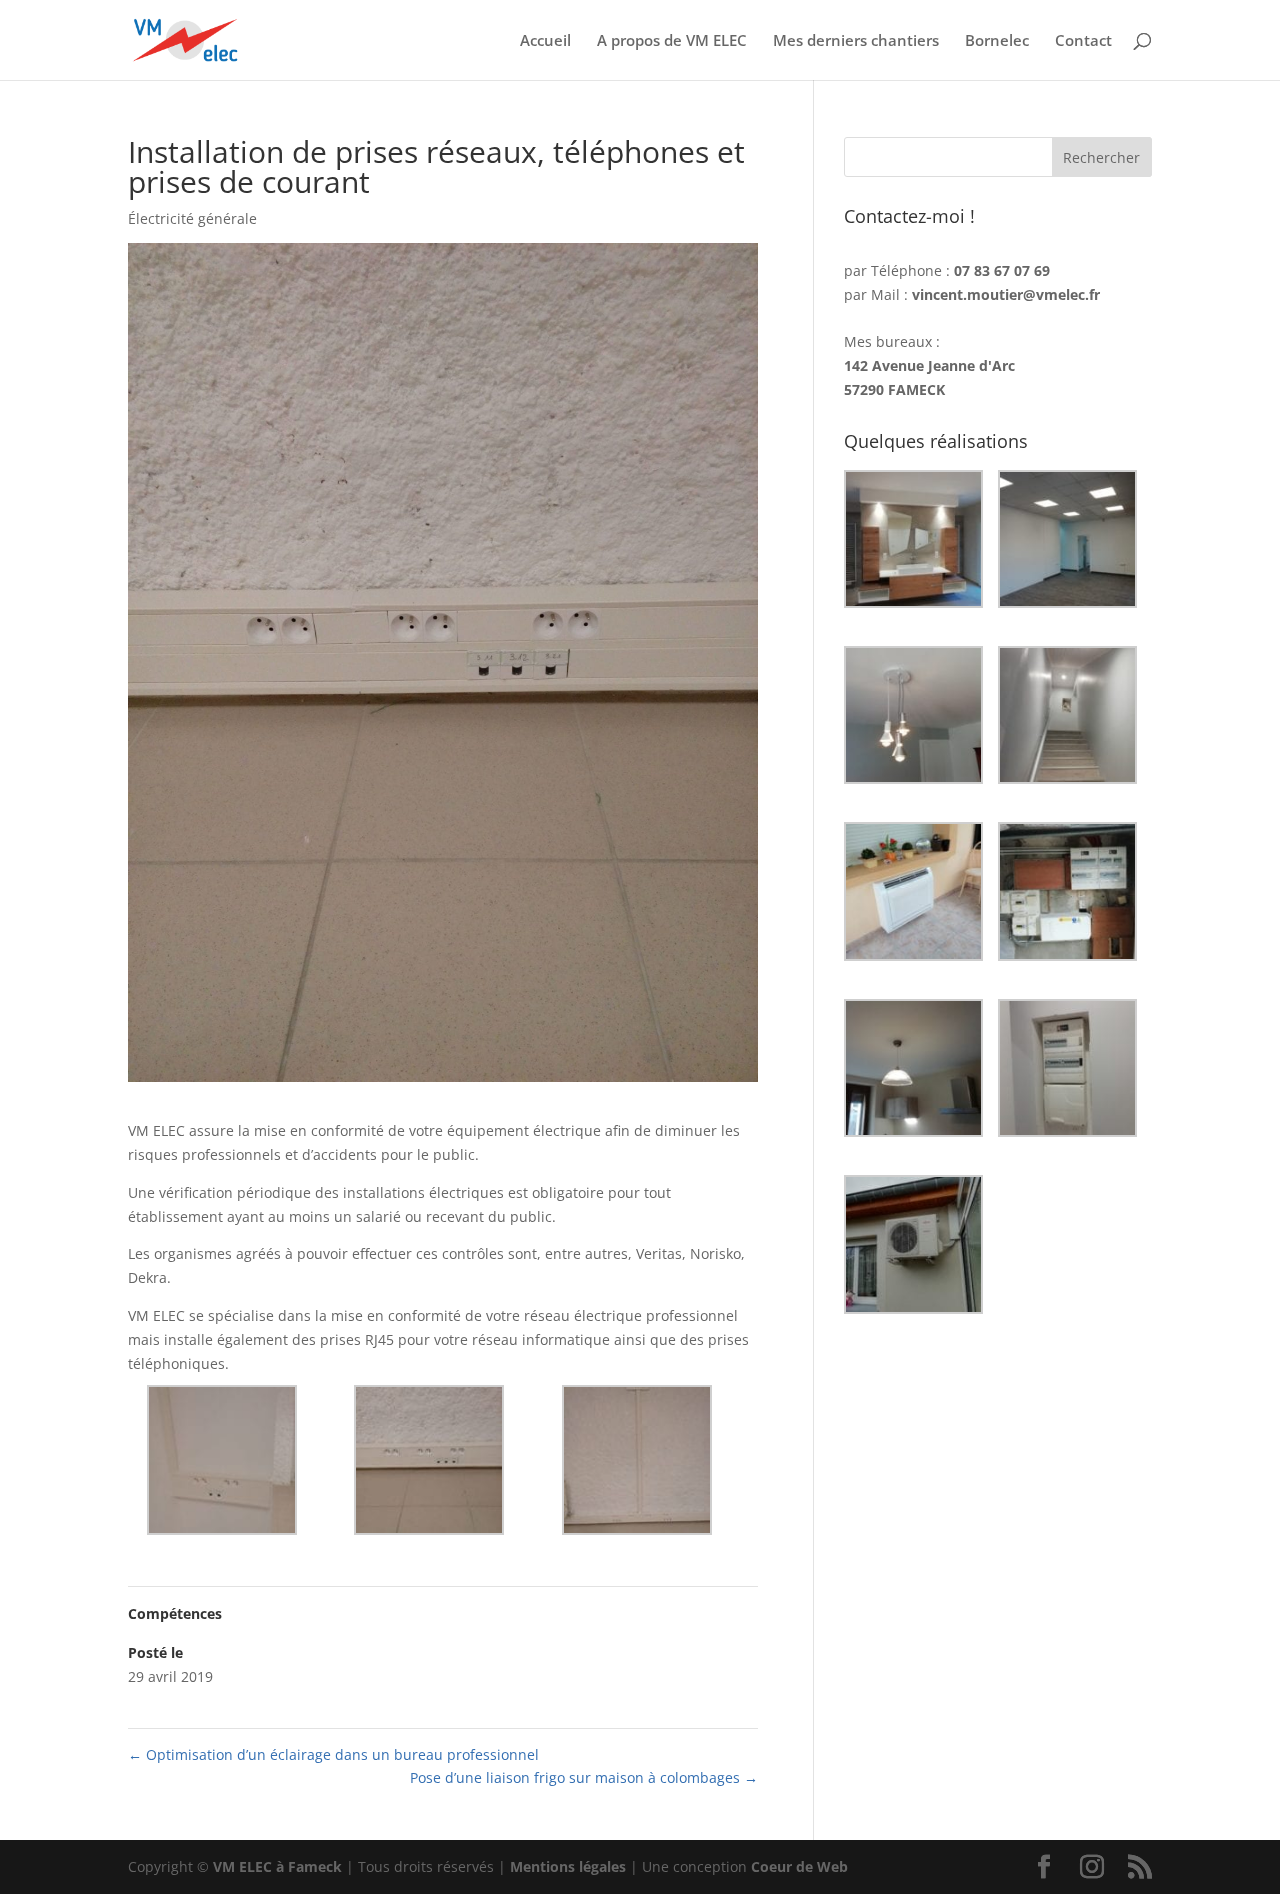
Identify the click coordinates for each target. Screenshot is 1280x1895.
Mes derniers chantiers (856, 41)
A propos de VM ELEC (672, 41)
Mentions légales (568, 1866)
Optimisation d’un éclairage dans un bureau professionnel (333, 1754)
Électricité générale (192, 218)
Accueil (545, 41)
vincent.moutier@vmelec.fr (1006, 294)
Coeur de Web (799, 1866)
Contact (1083, 41)
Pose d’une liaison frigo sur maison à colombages (584, 1777)
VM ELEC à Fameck (277, 1866)
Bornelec (997, 41)
